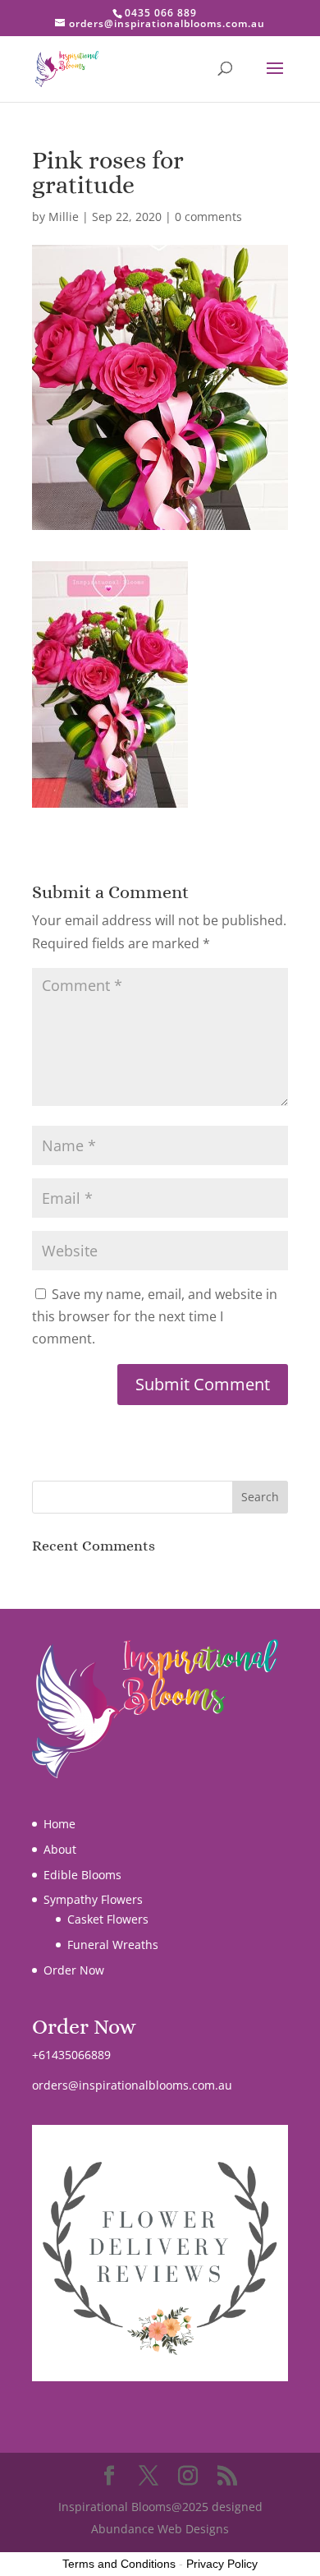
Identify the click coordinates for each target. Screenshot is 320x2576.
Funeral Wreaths (113, 1945)
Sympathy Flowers (93, 1899)
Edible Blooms (82, 1875)
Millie (64, 217)
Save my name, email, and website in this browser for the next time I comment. (155, 1316)
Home (59, 1824)
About (60, 1849)
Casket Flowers (108, 1919)
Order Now (74, 1970)
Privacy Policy (222, 2564)
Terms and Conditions (119, 2564)
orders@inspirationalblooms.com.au (132, 2085)
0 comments (208, 217)
